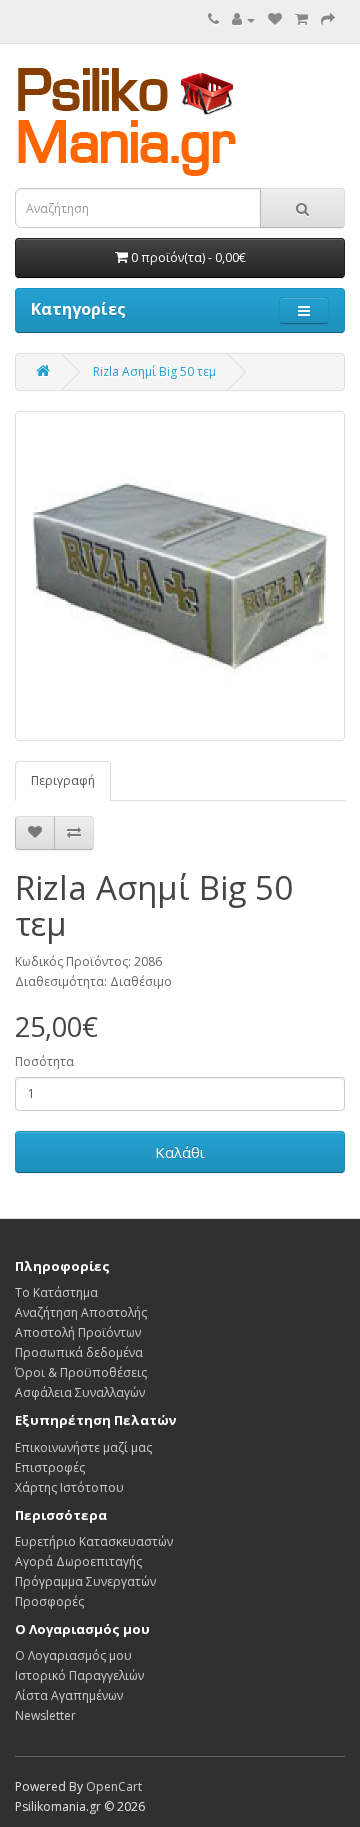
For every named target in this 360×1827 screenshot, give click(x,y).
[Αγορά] (328, 19)
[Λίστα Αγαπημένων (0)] (275, 19)
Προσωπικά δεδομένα (79, 1352)
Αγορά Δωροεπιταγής (78, 1561)
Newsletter (45, 1715)
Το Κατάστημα (56, 1292)
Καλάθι (180, 1152)
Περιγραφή (63, 780)
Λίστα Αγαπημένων (69, 1695)
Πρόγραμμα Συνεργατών (85, 1581)
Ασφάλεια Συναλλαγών (80, 1392)
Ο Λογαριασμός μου (73, 1655)
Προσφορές (49, 1601)
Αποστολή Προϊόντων (78, 1332)
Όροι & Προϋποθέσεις (81, 1372)
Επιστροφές (50, 1467)
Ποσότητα (44, 1061)
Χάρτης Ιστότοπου (69, 1487)
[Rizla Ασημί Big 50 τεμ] (180, 576)
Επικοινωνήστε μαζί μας (83, 1447)
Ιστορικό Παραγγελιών (79, 1675)
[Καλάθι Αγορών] (301, 19)
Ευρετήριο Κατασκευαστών (94, 1541)
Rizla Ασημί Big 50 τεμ (154, 371)
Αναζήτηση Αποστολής (81, 1312)
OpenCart (114, 1786)
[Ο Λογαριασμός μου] (243, 19)
